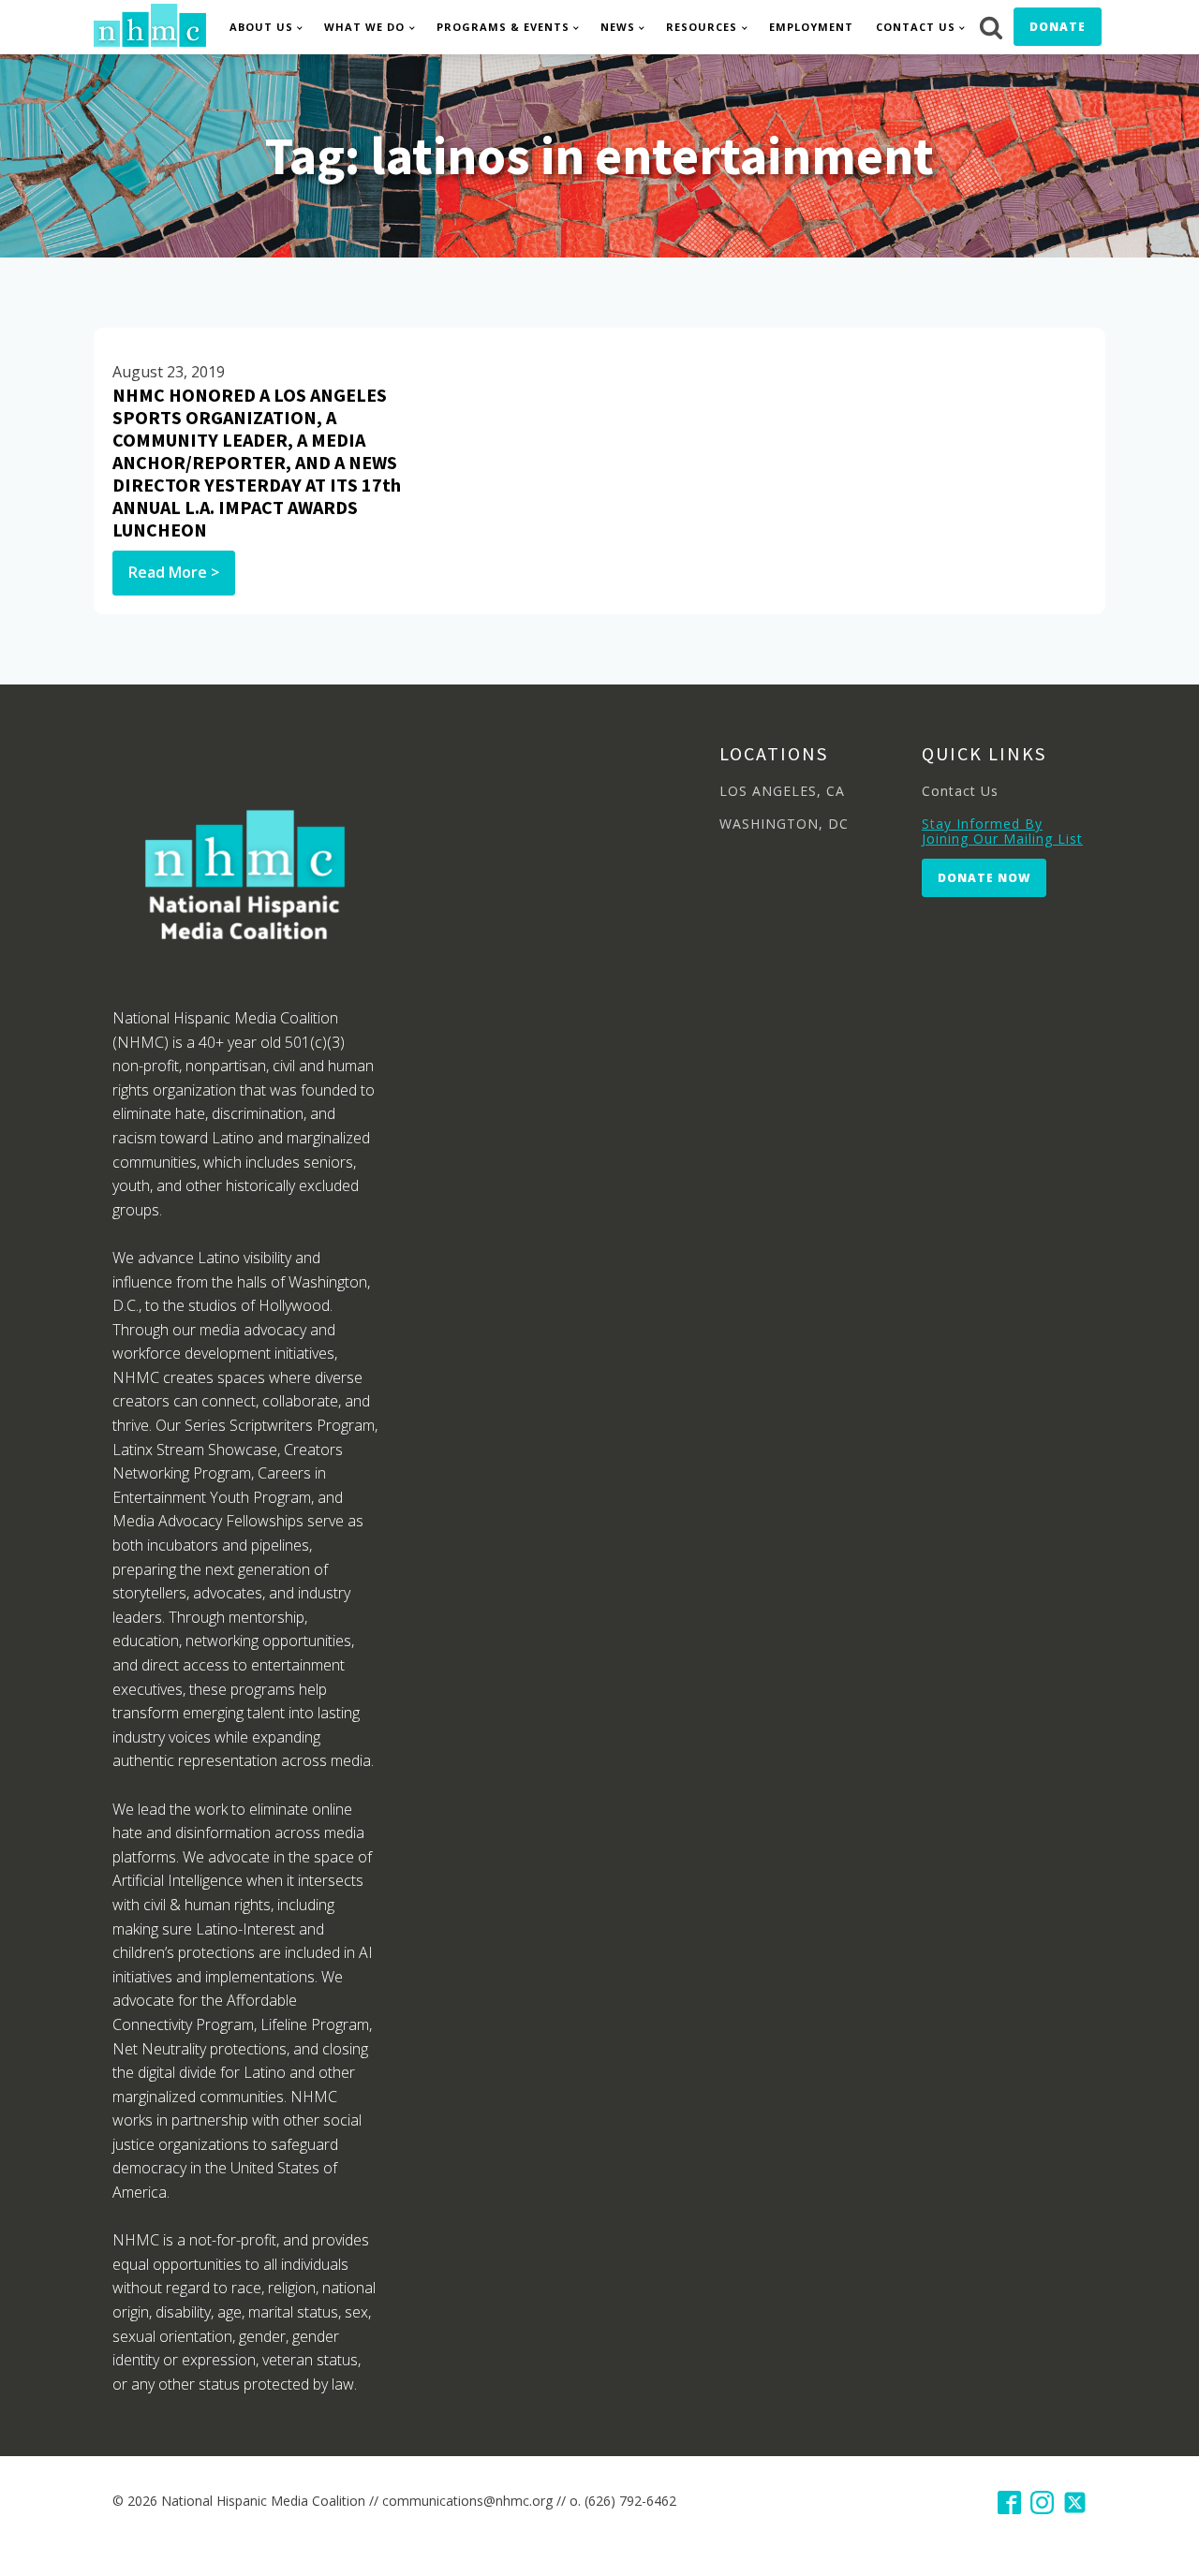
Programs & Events (503, 27)
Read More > (174, 572)
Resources (702, 27)
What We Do (364, 27)
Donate (1058, 27)
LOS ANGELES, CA (782, 791)
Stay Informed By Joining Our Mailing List (1002, 831)
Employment (811, 27)
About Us (261, 27)
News (618, 27)
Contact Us (916, 27)
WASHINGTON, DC (784, 824)
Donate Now (984, 878)
